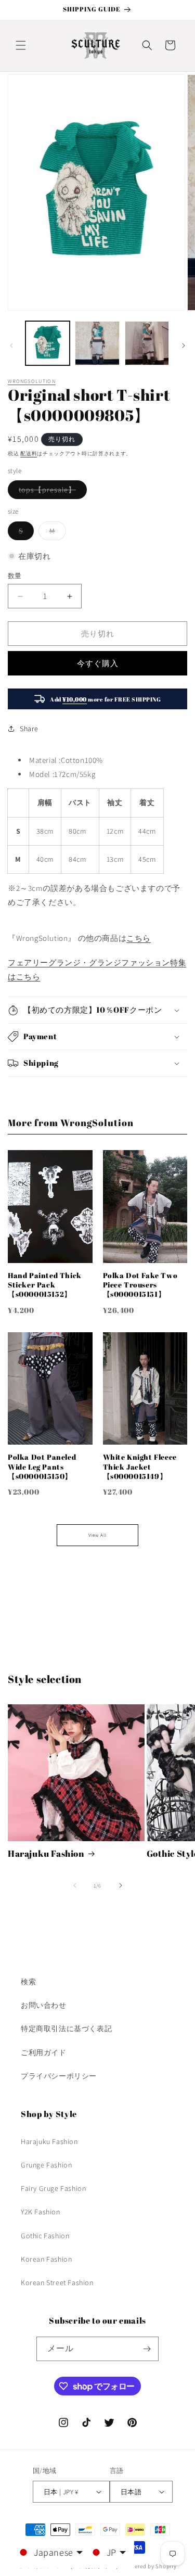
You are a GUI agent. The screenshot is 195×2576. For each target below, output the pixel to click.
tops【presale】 (51, 492)
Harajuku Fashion (46, 1854)
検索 (28, 1982)
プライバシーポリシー (59, 2076)
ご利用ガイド (44, 2052)
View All (97, 1535)
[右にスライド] (184, 346)
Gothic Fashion (45, 2236)
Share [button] (29, 729)
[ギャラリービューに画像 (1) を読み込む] (48, 343)
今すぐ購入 (98, 663)
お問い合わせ (44, 2005)
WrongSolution (32, 381)
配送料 (29, 454)
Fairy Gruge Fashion (53, 2188)
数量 (15, 576)
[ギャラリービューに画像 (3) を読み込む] (147, 343)
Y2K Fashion (41, 2212)
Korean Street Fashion (57, 2282)
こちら (139, 938)
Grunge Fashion (46, 2165)
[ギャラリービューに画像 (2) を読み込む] (97, 343)
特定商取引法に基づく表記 (66, 2029)
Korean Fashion (46, 2259)
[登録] (147, 2349)
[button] (21, 45)
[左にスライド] (11, 346)
